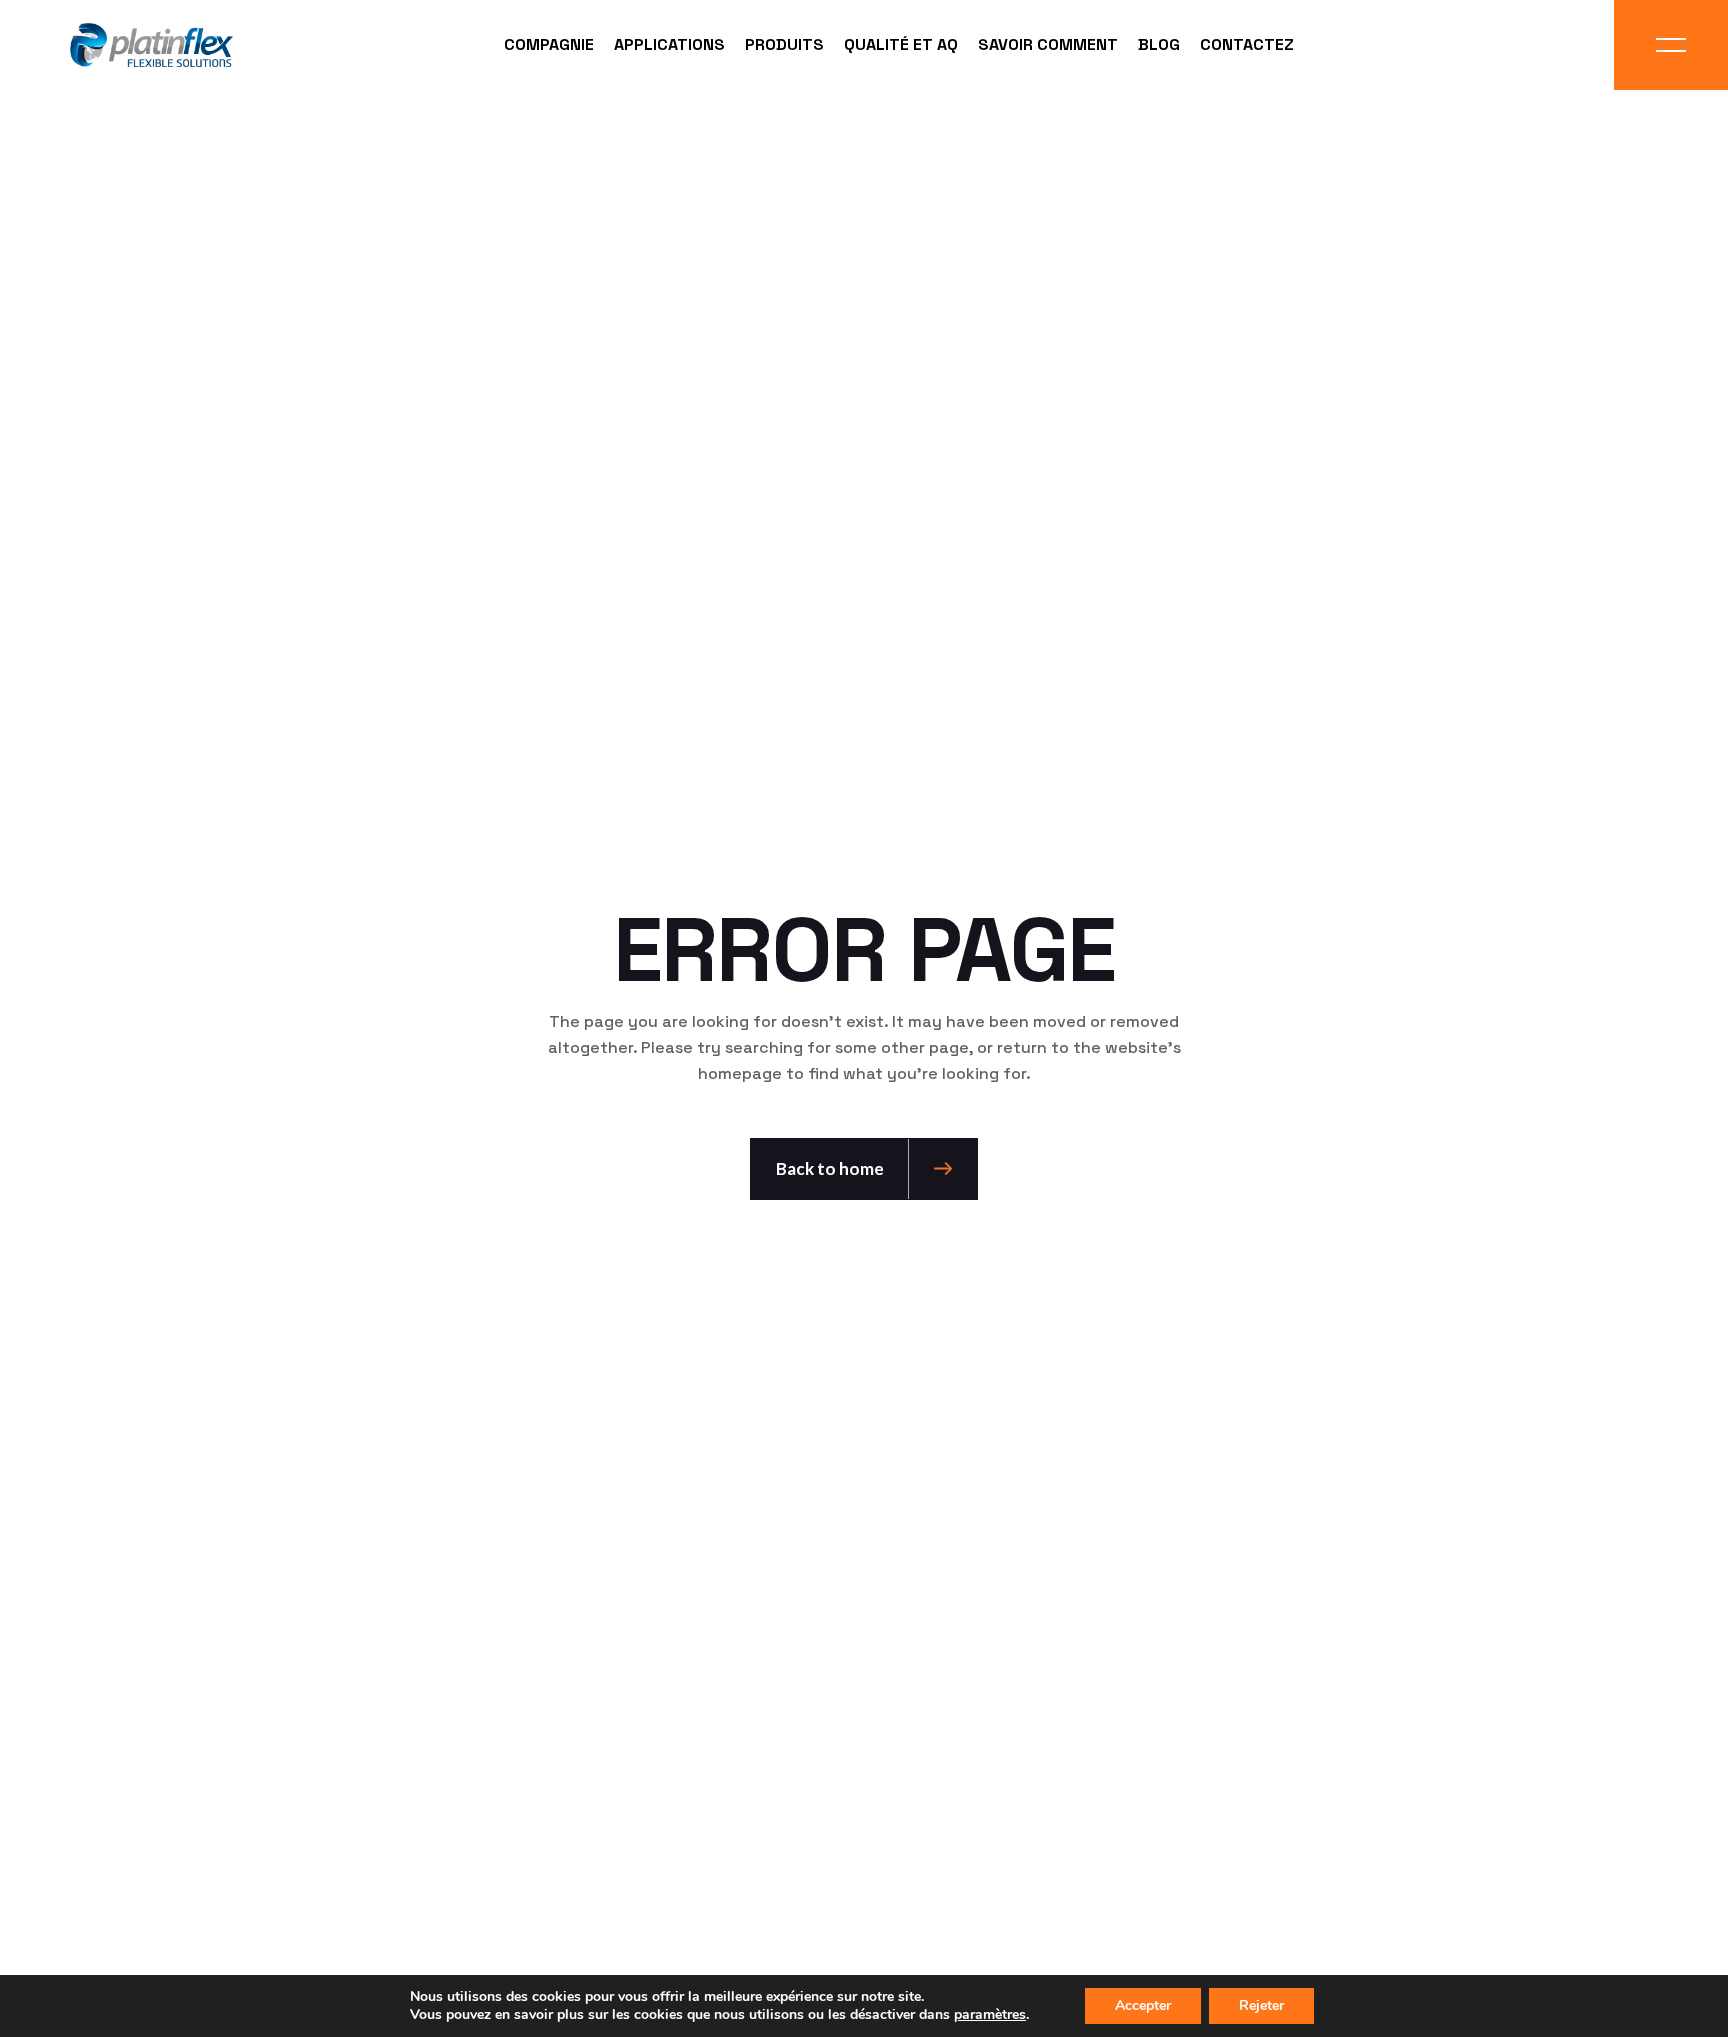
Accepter (1143, 2005)
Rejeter (1261, 2005)
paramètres (990, 2015)
